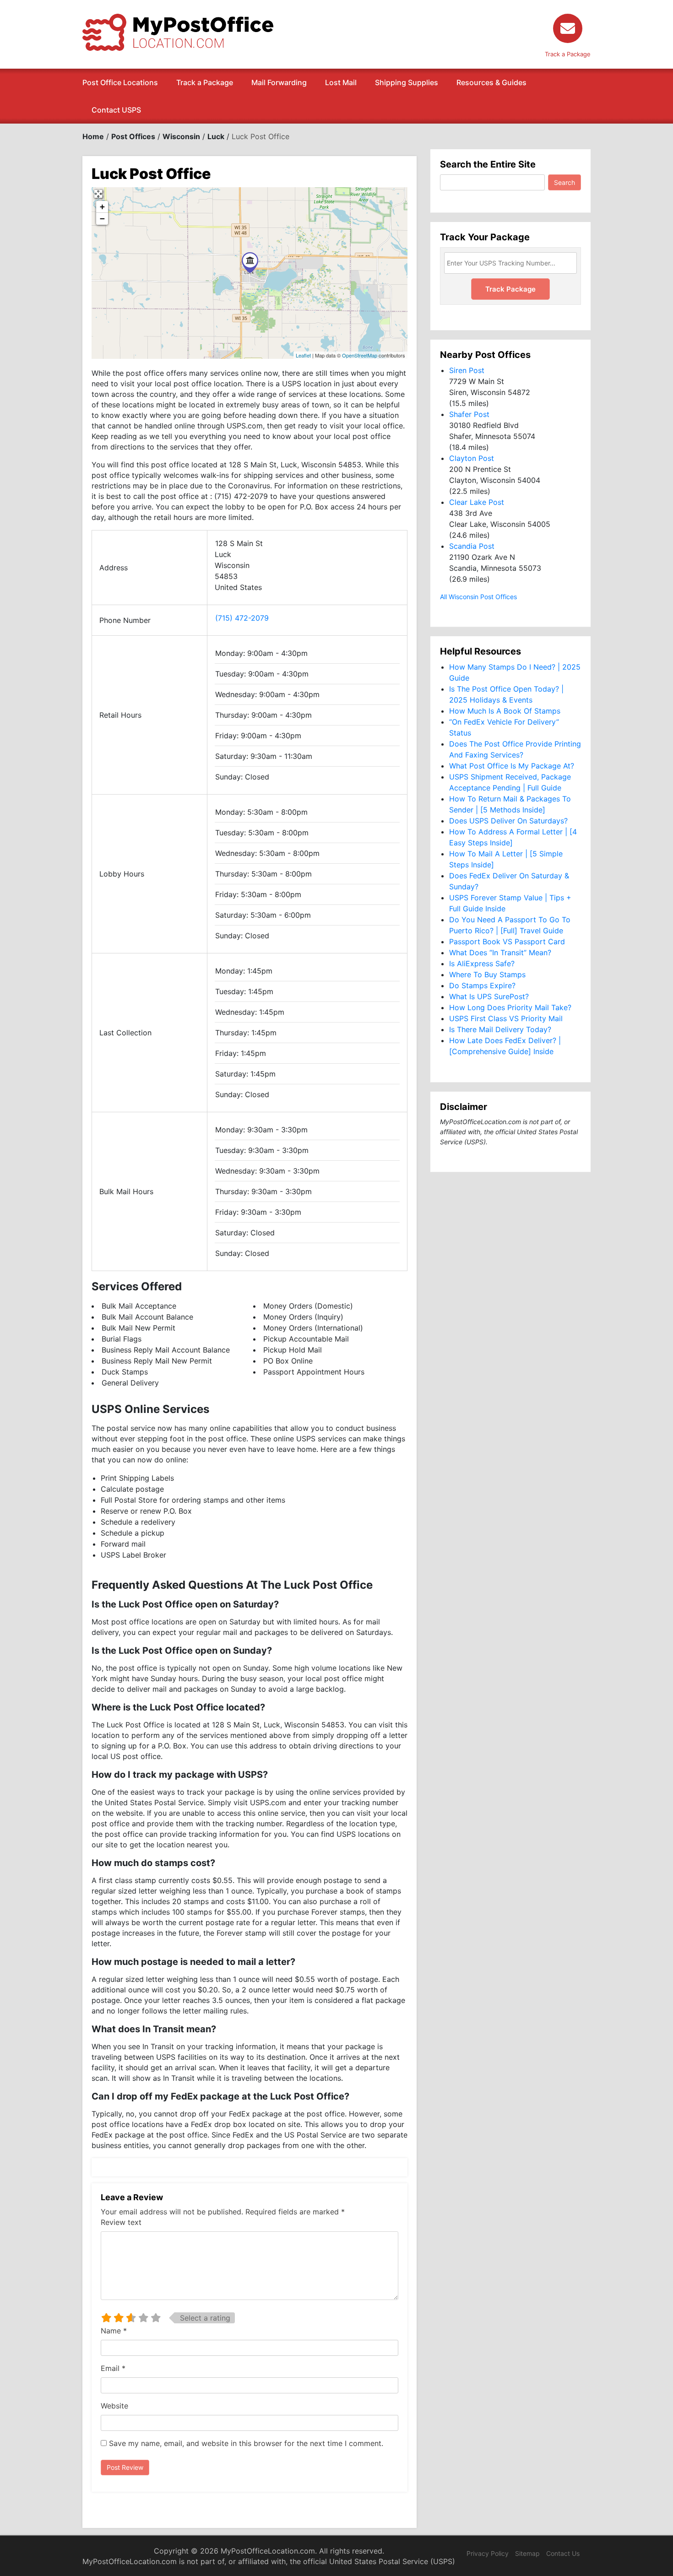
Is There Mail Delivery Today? (500, 1029)
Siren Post (467, 370)
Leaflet (303, 355)
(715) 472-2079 (242, 618)
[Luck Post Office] (250, 262)
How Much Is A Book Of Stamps (505, 711)
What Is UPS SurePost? (489, 996)
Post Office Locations (120, 82)
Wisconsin (181, 136)
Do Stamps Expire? (482, 985)
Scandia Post (472, 546)
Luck (216, 136)
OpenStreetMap (360, 355)
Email (113, 2368)
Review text (121, 2222)
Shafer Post (469, 414)
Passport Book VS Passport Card (507, 942)
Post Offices (133, 136)
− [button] (102, 219)
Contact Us (563, 2553)
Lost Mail (341, 82)
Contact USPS (116, 110)
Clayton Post (472, 458)
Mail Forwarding (279, 82)
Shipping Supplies (407, 82)
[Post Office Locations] (178, 32)
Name (114, 2331)
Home (93, 136)
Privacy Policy (488, 2553)
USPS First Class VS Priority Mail (506, 1018)
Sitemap (527, 2553)
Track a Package (205, 82)
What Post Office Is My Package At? (512, 766)
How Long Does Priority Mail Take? (510, 1007)
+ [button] (102, 207)
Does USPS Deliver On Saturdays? (508, 821)
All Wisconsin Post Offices (478, 597)
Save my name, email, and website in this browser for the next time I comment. (246, 2443)
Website (114, 2406)
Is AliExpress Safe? (482, 963)
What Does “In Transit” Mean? (500, 952)
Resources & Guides (491, 82)
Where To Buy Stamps (487, 974)
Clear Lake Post (477, 502)
